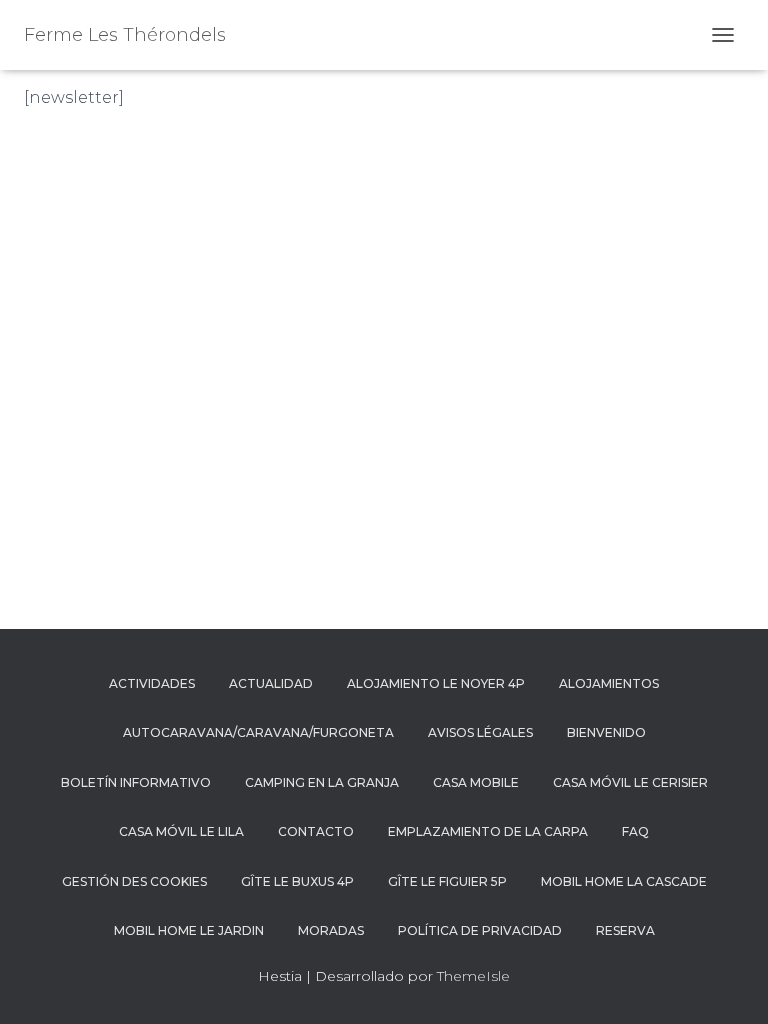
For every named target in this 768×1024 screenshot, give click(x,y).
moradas (331, 930)
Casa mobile (476, 782)
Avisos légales (480, 732)
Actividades (152, 683)
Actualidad (271, 683)
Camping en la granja (322, 782)
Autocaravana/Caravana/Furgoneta (258, 732)
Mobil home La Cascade (624, 881)
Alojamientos (609, 683)
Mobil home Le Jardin (189, 930)
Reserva (625, 930)
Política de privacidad (480, 930)
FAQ (635, 831)
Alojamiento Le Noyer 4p (436, 683)
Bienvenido (606, 732)
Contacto (316, 831)
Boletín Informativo (136, 782)
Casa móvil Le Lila (181, 831)
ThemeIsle (473, 976)
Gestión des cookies (134, 881)
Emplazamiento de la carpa (488, 831)
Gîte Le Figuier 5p (447, 881)
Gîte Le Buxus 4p (297, 881)
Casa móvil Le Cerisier (630, 782)
